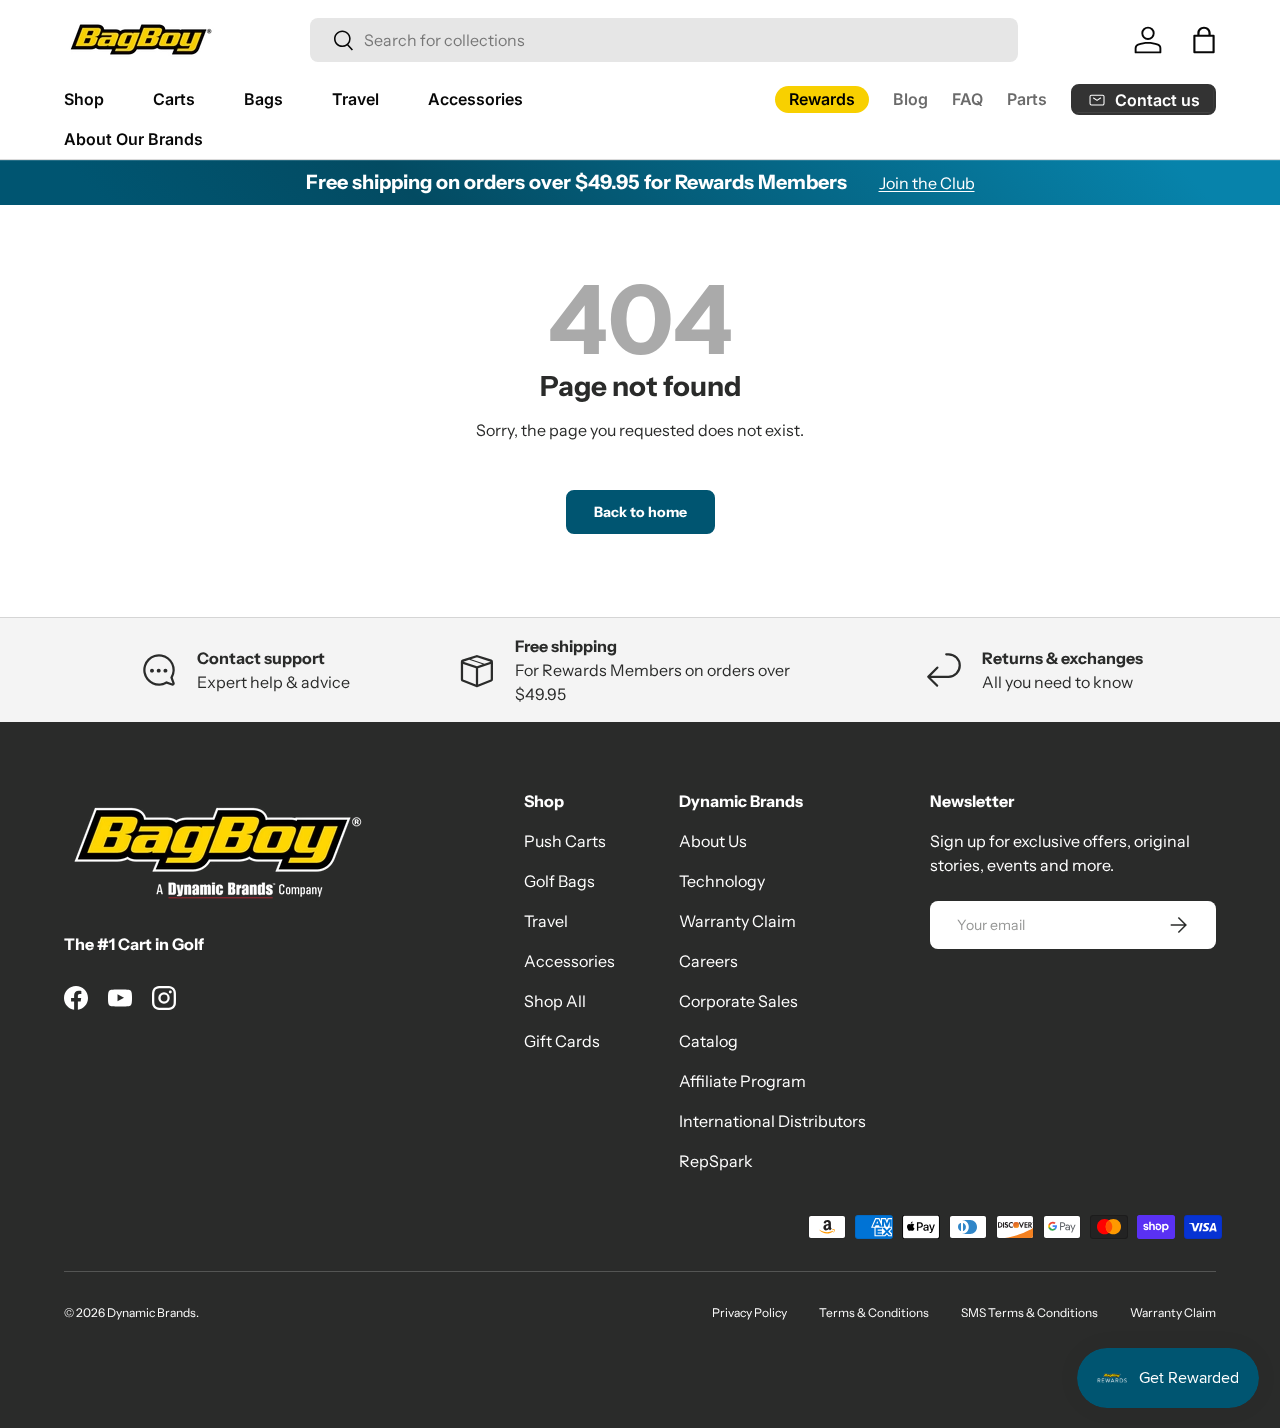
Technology (722, 881)
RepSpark (716, 1161)
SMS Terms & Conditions (1029, 1312)
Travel (355, 99)
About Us (713, 841)
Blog (910, 99)
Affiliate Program (742, 1081)
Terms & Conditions (874, 1312)
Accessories (475, 99)
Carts (174, 99)
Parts (1027, 99)
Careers (708, 961)
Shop (84, 99)
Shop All (555, 1001)
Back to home (640, 512)
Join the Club (927, 183)
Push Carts (565, 841)
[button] (1204, 40)
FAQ (967, 99)
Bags (263, 99)
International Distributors (772, 1121)
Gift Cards (562, 1041)
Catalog (708, 1041)
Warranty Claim (737, 921)
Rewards (822, 99)
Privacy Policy (749, 1312)
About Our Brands (133, 139)
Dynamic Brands (151, 1312)
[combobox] (664, 40)
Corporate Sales (738, 1001)
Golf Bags (559, 881)
